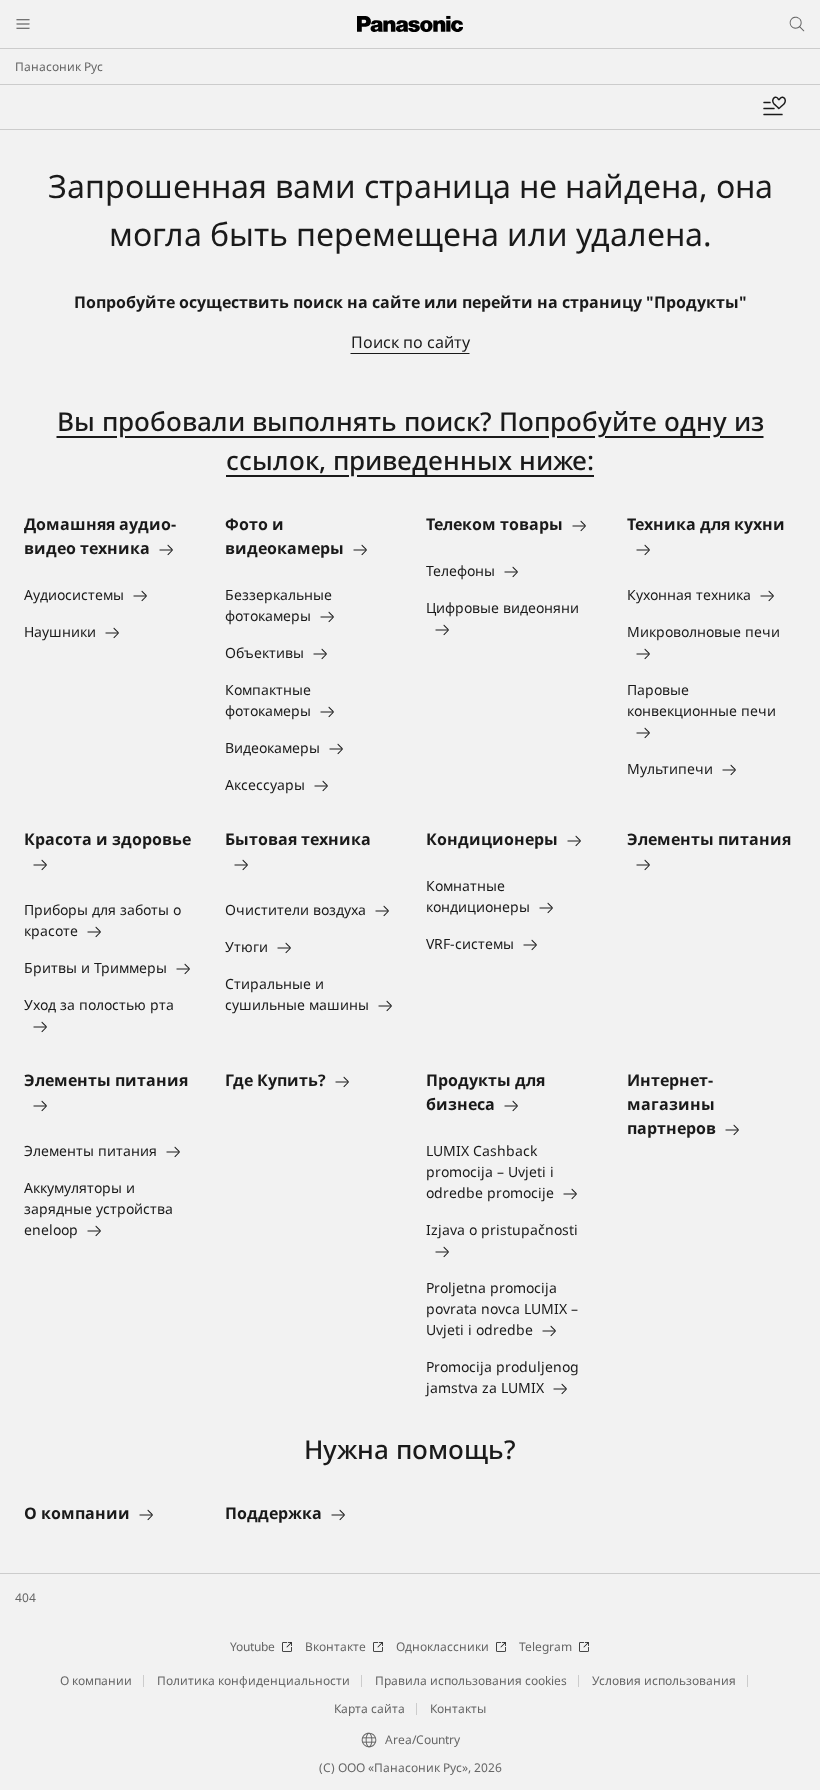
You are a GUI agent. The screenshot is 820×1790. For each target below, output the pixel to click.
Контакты (458, 1708)
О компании (96, 1680)
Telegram (545, 1646)
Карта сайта (369, 1708)
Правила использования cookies (471, 1680)
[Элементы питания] (711, 863)
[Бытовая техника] (309, 863)
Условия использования (664, 1680)
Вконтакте (335, 1646)
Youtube (252, 1646)
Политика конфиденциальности (253, 1680)
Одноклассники (442, 1646)
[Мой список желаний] (774, 107)
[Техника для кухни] (711, 548)
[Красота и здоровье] (108, 863)
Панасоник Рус (59, 66)
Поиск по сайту (410, 342)
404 (25, 1597)
